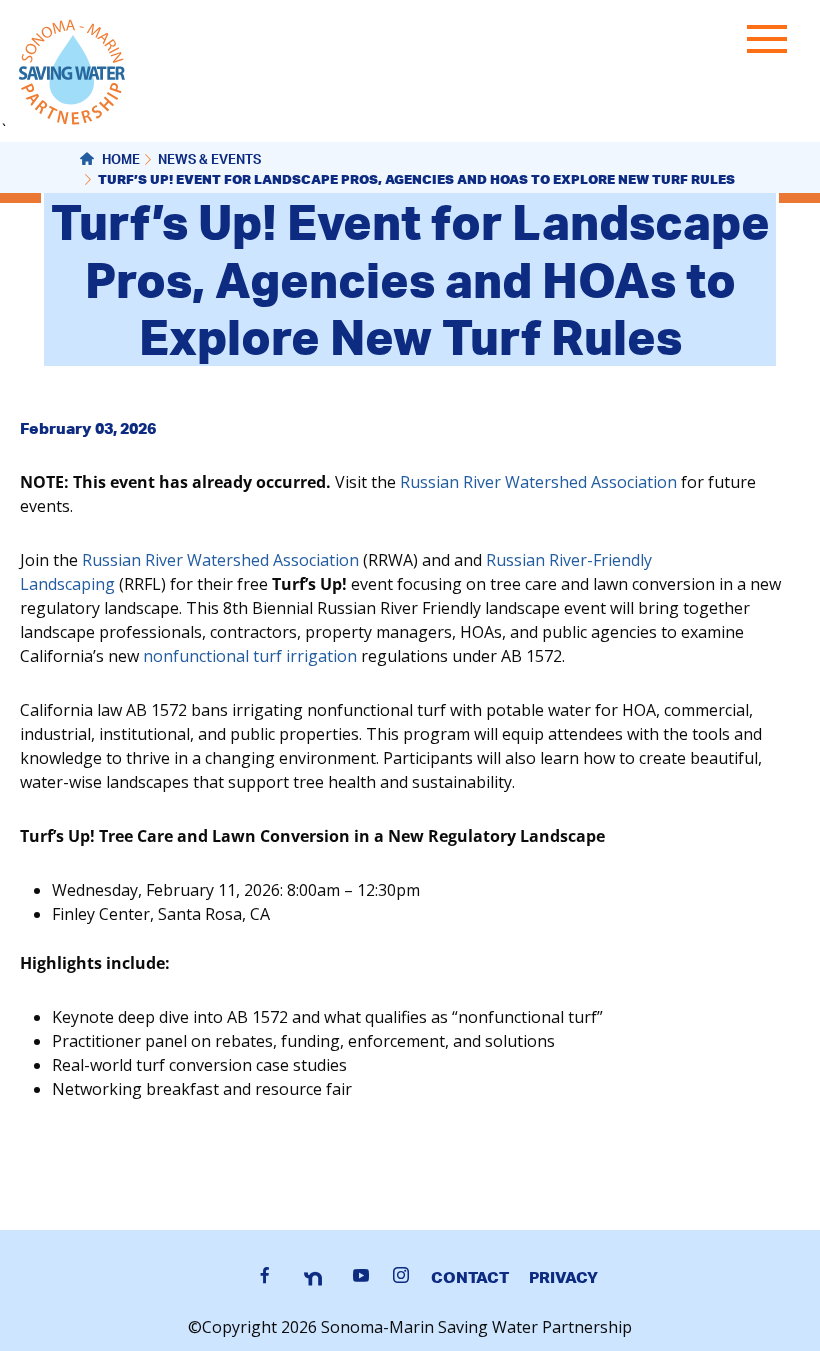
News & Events (209, 161)
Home (119, 161)
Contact (470, 1277)
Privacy (563, 1277)
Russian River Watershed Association (538, 482)
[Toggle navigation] (772, 43)
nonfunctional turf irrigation (250, 656)
